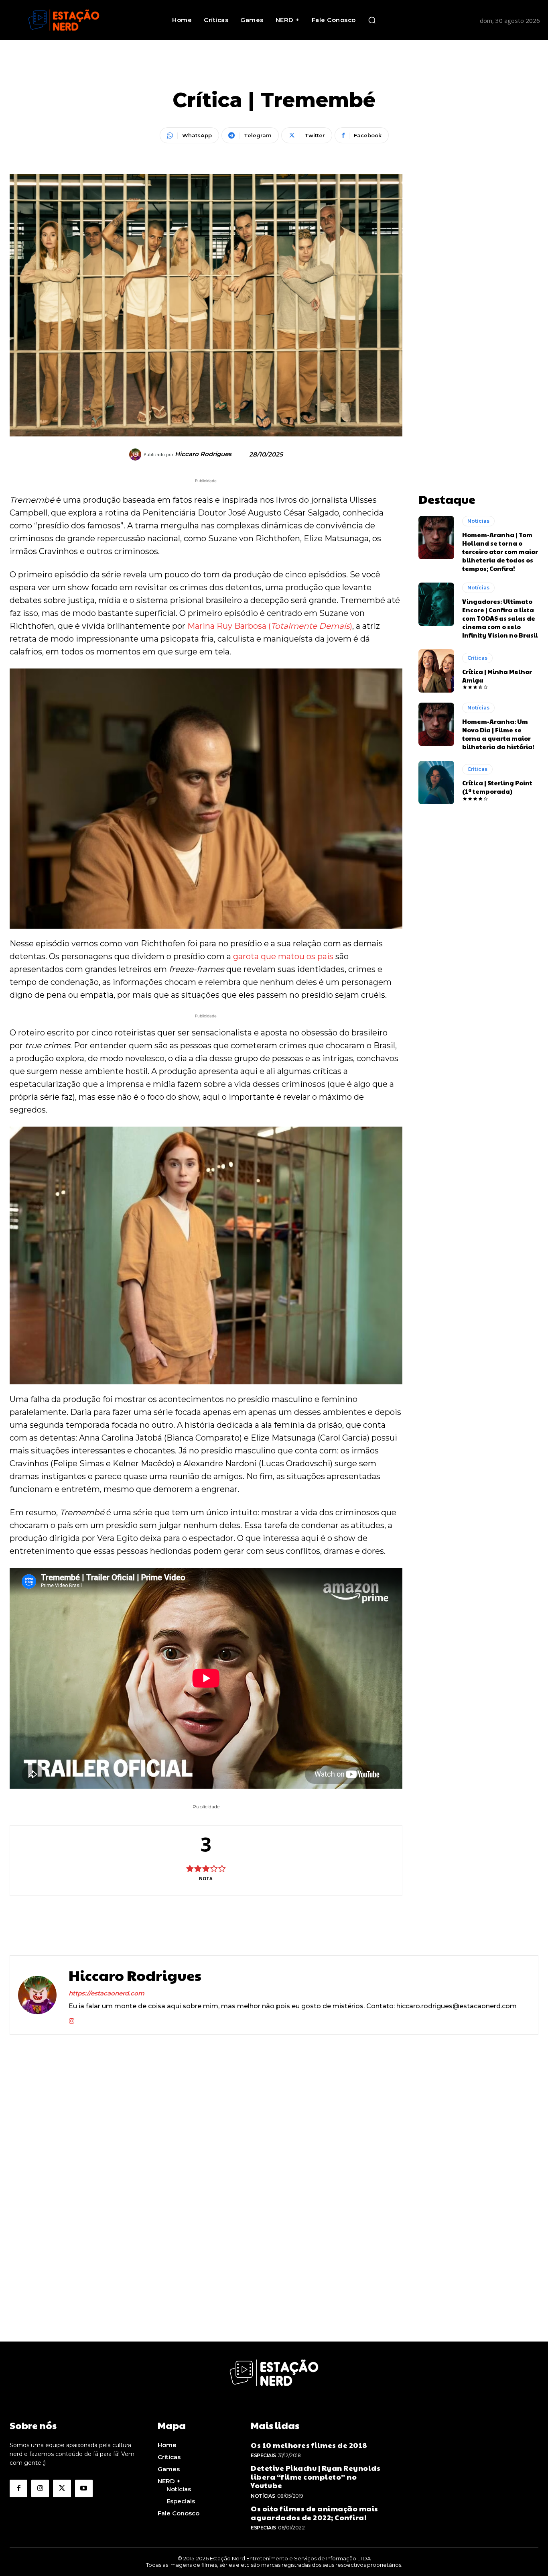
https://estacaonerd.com (107, 1993)
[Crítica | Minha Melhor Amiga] (436, 671)
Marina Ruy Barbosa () (270, 626)
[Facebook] (18, 2488)
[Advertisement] (479, 295)
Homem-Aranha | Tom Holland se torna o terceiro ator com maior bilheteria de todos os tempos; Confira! (500, 551)
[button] (372, 20)
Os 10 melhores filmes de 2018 (309, 2445)
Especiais (263, 2455)
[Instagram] (72, 2019)
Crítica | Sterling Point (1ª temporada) (497, 787)
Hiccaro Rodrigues (203, 454)
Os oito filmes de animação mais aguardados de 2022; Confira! (315, 2513)
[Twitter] (62, 2488)
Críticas (477, 658)
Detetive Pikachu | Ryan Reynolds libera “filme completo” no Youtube (316, 2476)
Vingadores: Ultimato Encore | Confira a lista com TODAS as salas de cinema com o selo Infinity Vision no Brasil (500, 618)
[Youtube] (84, 2488)
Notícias (478, 521)
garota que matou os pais (283, 956)
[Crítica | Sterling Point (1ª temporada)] (436, 783)
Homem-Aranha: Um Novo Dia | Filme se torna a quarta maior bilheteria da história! (498, 734)
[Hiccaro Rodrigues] (136, 454)
